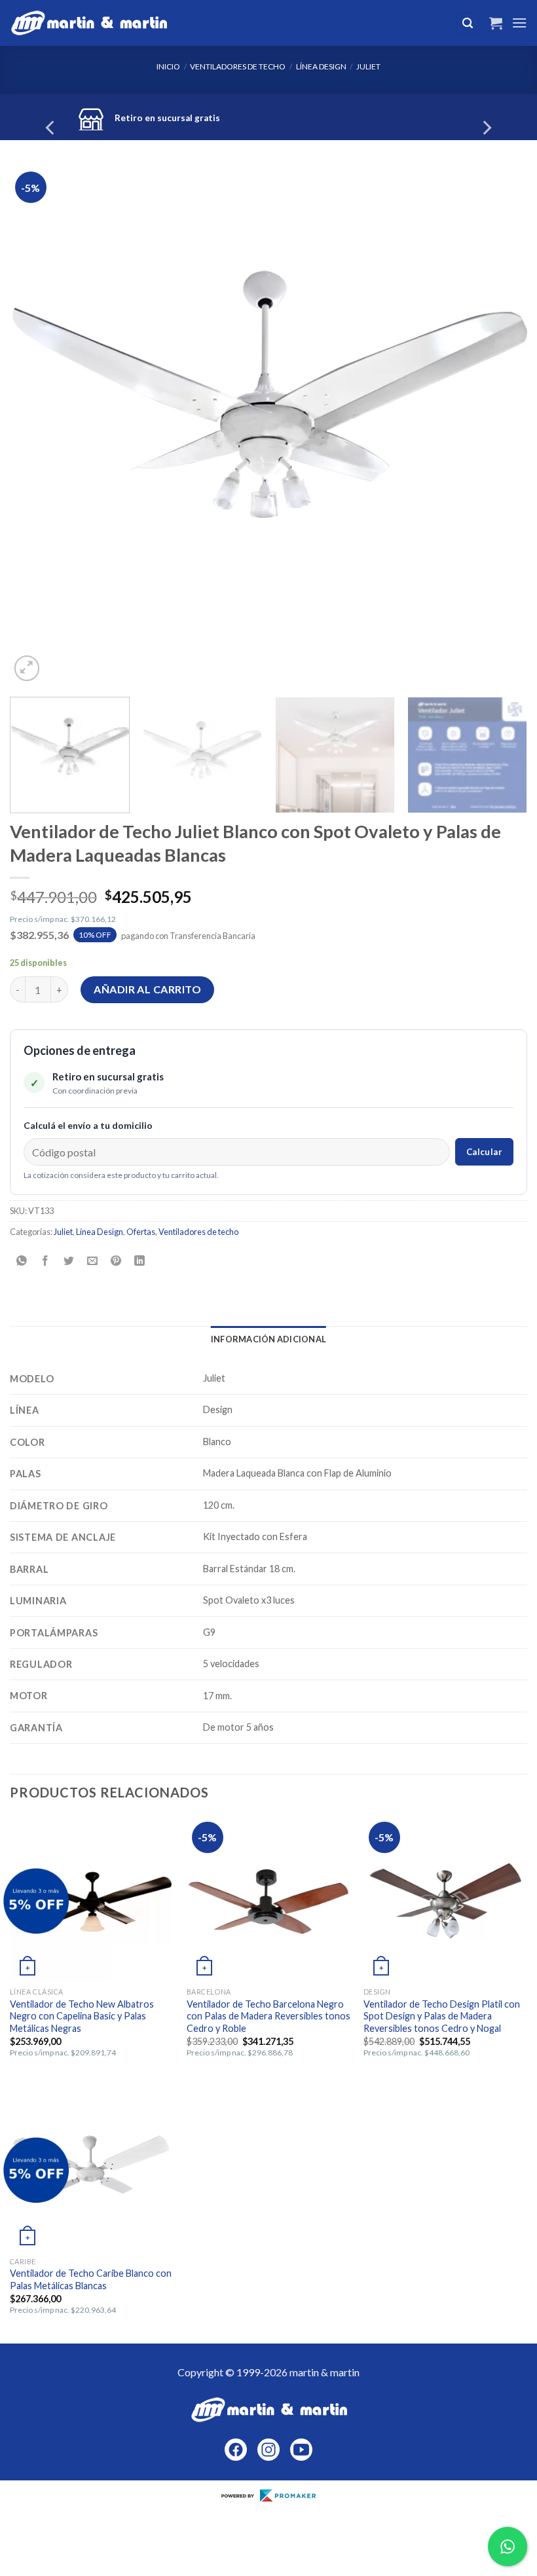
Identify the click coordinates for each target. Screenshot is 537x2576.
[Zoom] (27, 668)
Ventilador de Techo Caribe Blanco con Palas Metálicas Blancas (91, 2279)
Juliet (368, 66)
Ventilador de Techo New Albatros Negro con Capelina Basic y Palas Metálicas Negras (82, 2016)
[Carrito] (496, 23)
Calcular (484, 1152)
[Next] (486, 127)
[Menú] (519, 23)
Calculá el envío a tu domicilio (88, 1125)
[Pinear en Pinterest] (116, 1261)
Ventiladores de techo (238, 66)
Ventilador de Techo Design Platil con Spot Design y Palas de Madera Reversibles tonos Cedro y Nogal (442, 2016)
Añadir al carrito (147, 989)
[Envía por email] (93, 1261)
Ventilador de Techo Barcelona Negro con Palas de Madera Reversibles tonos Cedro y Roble (268, 2016)
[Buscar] (468, 23)
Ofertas (141, 1232)
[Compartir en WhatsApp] (22, 1261)
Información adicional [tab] (268, 1339)
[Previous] (51, 127)
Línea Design (321, 66)
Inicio (168, 66)
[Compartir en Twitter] (69, 1261)
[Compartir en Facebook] (46, 1261)
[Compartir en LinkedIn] (140, 1261)
